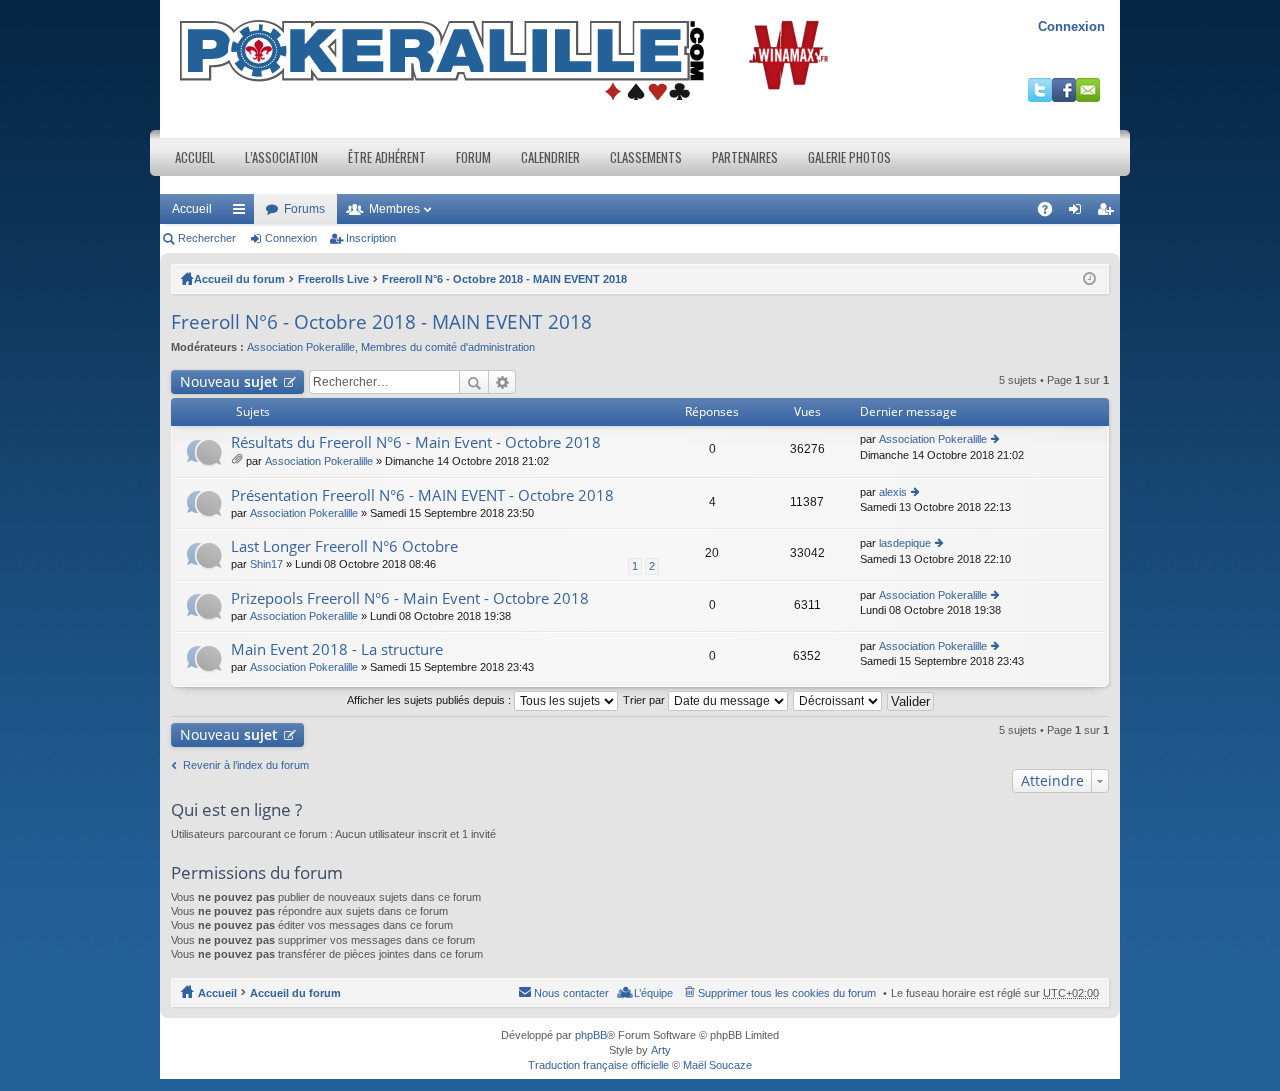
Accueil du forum (239, 279)
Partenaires (745, 157)
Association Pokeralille (301, 347)
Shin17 (266, 564)
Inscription (371, 238)
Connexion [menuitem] (1079, 213)
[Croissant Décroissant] (838, 700)
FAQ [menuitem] (1051, 213)
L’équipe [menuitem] (653, 993)
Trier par (645, 700)
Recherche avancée (502, 382)
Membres (394, 209)
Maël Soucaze (717, 1065)
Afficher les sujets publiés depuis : (430, 700)
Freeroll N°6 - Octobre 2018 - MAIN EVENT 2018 (504, 279)
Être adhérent (387, 157)
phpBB (591, 1035)
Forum (473, 157)
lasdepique (905, 543)
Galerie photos (849, 157)
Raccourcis (243, 213)
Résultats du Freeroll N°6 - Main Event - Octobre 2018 (416, 442)
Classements (646, 157)
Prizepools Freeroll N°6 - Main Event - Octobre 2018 (410, 598)
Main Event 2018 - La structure (337, 649)
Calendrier (550, 157)
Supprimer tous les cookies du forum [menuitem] (787, 993)
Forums (304, 209)
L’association (281, 157)
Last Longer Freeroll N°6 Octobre (344, 546)
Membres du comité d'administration (448, 347)
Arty (661, 1050)
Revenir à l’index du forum (246, 765)
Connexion (1071, 26)
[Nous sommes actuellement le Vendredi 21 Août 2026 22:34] (1089, 279)
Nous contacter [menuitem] (571, 993)
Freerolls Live (333, 279)
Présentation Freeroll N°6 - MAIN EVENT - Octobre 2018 (422, 495)
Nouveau (229, 381)
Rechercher (207, 238)
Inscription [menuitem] (1109, 213)
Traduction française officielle (598, 1065)
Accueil (195, 157)
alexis (893, 492)
